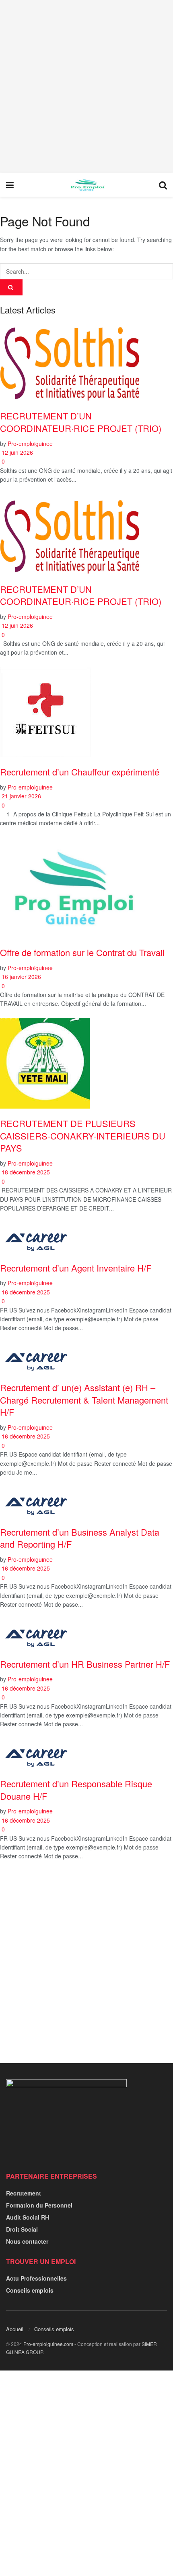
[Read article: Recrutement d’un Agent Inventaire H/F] (86, 1238)
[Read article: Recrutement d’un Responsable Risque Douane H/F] (86, 1754)
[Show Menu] (10, 185)
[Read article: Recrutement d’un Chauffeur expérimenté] (86, 712)
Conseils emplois (30, 2290)
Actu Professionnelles (36, 2278)
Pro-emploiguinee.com (48, 2344)
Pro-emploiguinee (30, 444)
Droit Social (22, 2229)
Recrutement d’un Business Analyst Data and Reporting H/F (80, 1538)
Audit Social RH (28, 2217)
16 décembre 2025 (25, 1292)
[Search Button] (163, 185)
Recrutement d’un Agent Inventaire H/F (76, 1268)
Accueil (15, 2329)
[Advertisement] (86, 86)
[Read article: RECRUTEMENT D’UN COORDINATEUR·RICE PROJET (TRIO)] (86, 361)
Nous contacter (27, 2241)
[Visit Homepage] (86, 185)
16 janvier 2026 (21, 977)
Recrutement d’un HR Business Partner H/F (85, 1664)
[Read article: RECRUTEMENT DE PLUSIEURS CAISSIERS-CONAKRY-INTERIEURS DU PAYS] (86, 1063)
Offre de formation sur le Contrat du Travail (82, 952)
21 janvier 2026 (21, 796)
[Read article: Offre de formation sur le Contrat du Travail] (86, 887)
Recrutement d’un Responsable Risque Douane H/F (76, 1790)
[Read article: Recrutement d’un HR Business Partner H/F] (86, 1634)
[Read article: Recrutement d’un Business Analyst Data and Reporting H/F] (86, 1502)
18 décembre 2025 (25, 1172)
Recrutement (24, 2193)
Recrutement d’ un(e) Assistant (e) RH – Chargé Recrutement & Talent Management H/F (84, 1400)
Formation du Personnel (39, 2205)
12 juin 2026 (16, 452)
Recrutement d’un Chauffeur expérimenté (80, 772)
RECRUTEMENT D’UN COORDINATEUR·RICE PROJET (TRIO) (81, 422)
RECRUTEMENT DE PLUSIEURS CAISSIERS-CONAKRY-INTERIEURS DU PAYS (83, 1135)
